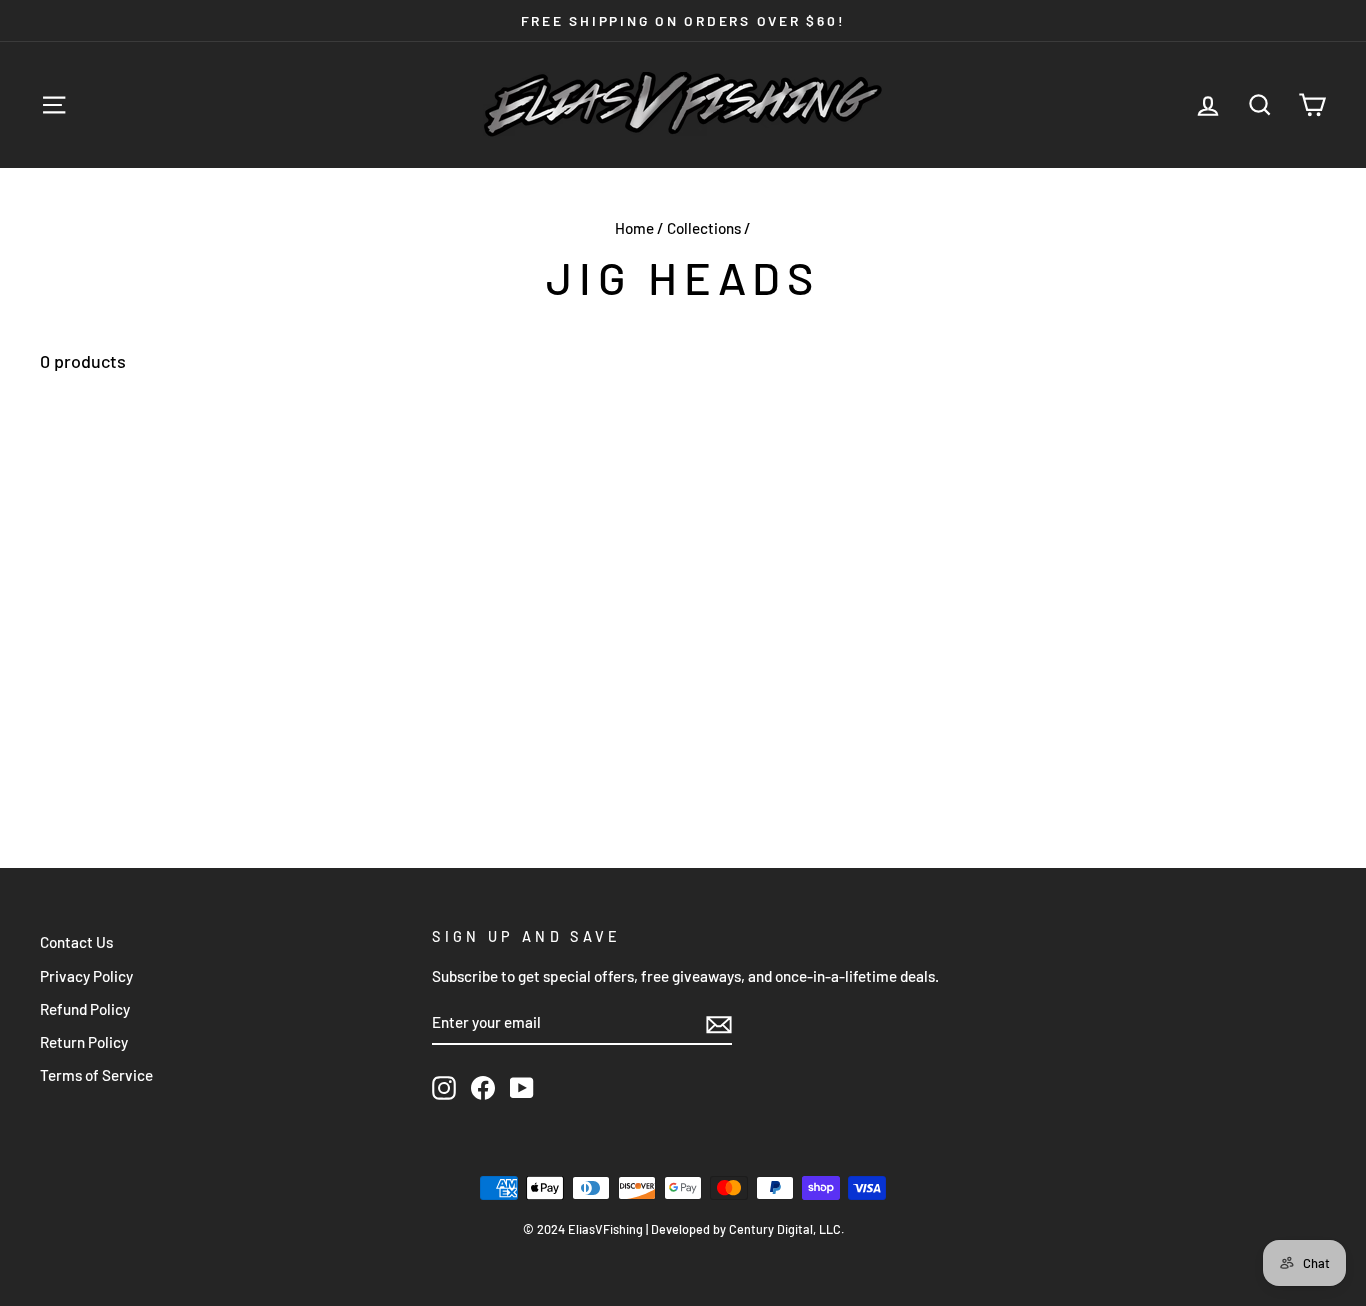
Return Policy (84, 1042)
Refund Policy (85, 1009)
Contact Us (76, 942)
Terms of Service (96, 1075)
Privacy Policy (86, 976)
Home (634, 228)
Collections (704, 228)
